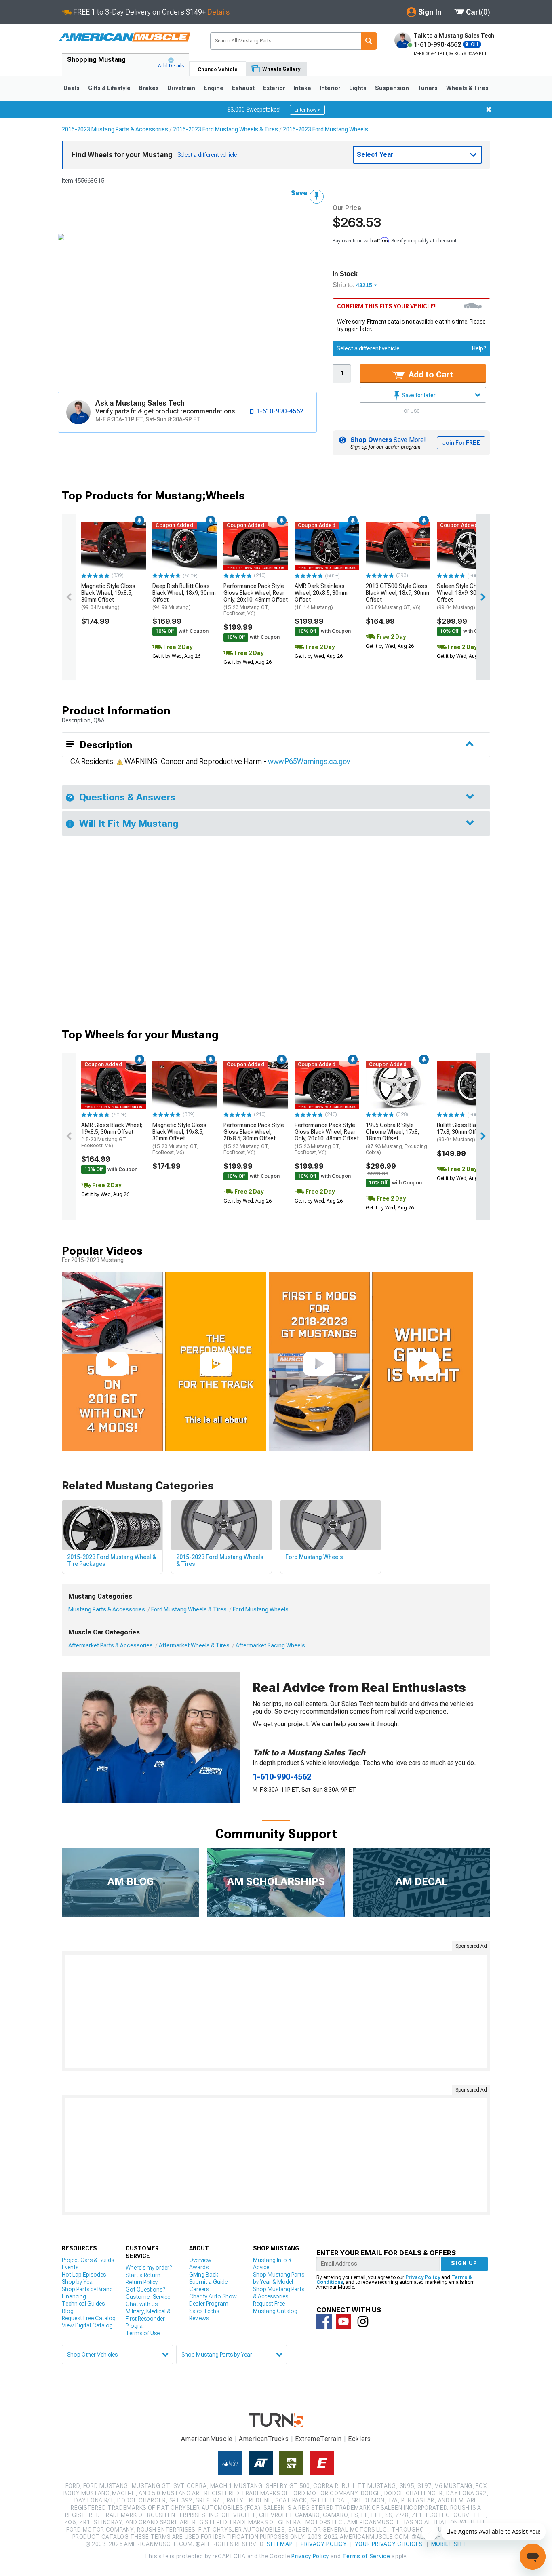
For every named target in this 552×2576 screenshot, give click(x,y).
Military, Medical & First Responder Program (148, 2319)
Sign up (464, 2263)
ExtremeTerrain (318, 2439)
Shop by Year (78, 2282)
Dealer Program (209, 2304)
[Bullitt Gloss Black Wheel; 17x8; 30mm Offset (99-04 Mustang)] (469, 1085)
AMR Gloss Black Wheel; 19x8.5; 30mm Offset (112, 1135)
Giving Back (204, 2275)
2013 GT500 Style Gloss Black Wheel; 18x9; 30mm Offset (397, 596)
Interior (330, 88)
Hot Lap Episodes (84, 2275)
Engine (214, 88)
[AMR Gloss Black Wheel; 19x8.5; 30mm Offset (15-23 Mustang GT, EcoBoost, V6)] (114, 1085)
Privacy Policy (423, 2277)
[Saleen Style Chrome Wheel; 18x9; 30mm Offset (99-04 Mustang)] (469, 546)
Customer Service (148, 2297)
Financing (74, 2296)
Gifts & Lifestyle (109, 88)
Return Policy (142, 2282)
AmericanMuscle (207, 2439)
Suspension (392, 88)
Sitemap (280, 2544)
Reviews (199, 2318)
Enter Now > (307, 110)
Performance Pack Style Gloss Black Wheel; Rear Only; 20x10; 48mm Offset (256, 599)
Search (369, 41)
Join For (461, 443)
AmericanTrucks (264, 2439)
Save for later (418, 395)
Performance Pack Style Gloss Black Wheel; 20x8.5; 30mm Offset (254, 1138)
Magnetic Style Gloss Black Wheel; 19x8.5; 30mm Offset (108, 596)
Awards (199, 2267)
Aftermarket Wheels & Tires (194, 1645)
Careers (199, 2289)
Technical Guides (83, 2304)
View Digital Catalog (87, 2325)
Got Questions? (145, 2290)
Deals (72, 88)
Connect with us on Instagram (363, 2321)
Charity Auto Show (213, 2296)
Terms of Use (143, 2333)
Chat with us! (142, 2304)
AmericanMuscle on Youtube (343, 2321)
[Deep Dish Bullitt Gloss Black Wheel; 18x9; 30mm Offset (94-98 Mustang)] (185, 546)
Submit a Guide (208, 2282)
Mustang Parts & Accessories (107, 1609)
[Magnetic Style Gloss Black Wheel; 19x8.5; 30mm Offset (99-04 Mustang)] (114, 546)
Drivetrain (181, 88)
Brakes (149, 88)
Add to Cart (430, 375)
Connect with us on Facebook (324, 2321)
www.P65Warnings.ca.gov (309, 761)
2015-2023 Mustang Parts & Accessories (115, 129)
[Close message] (489, 110)
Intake (302, 88)
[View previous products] (69, 597)
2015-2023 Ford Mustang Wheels (326, 129)
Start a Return (143, 2275)
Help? (479, 348)
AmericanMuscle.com (124, 37)
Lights (358, 88)
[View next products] (483, 597)
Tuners (428, 88)
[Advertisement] (276, 2011)
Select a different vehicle (368, 348)
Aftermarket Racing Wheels (270, 1645)
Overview (200, 2260)
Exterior (274, 88)
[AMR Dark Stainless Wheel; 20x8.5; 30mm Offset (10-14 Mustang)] (327, 546)
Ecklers (359, 2439)
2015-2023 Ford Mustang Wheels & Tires (225, 129)
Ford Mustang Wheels (261, 1609)
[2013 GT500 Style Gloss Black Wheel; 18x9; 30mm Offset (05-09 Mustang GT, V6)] (398, 546)
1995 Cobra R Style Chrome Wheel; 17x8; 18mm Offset (396, 1138)
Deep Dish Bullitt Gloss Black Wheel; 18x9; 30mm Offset (184, 596)
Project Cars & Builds (88, 2260)
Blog (68, 2311)
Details (218, 12)
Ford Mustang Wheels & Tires (189, 1609)
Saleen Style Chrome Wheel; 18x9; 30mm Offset (463, 596)
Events (70, 2267)
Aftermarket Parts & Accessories (111, 1645)
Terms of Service (366, 2556)
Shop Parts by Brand (87, 2289)
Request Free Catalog (89, 2318)
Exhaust (243, 88)
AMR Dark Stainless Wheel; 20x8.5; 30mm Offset (321, 596)
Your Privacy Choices (389, 2544)
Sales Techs (204, 2311)
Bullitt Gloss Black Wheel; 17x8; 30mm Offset (469, 1132)
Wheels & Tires (467, 88)
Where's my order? (149, 2268)
